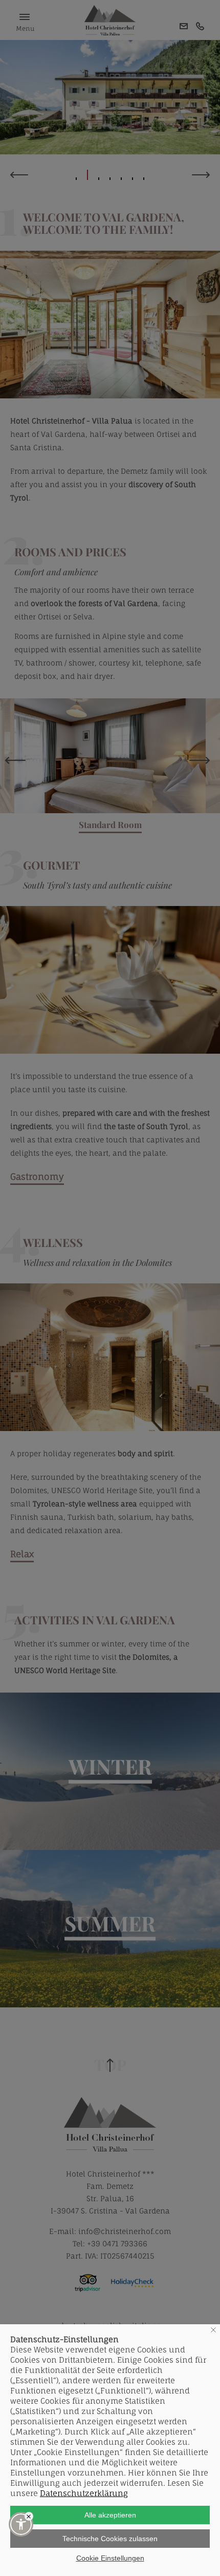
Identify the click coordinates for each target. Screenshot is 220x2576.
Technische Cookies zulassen (110, 2539)
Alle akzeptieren (110, 2515)
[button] (21, 2524)
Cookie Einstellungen (110, 2558)
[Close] (29, 2516)
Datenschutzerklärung (84, 2493)
